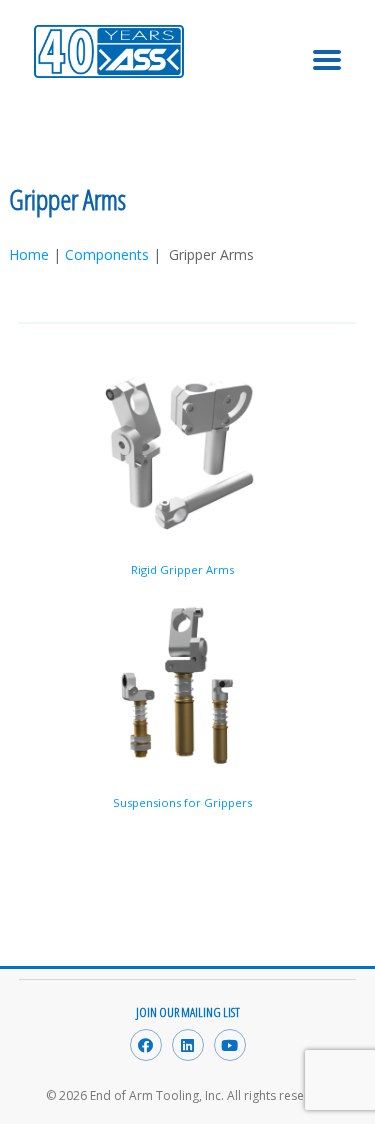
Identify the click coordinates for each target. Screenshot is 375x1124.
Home (29, 254)
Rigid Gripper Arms (182, 569)
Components (107, 254)
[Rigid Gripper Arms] (183, 454)
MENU (327, 46)
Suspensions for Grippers (182, 802)
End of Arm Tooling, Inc (109, 80)
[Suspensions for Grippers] (183, 687)
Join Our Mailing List (188, 1012)
